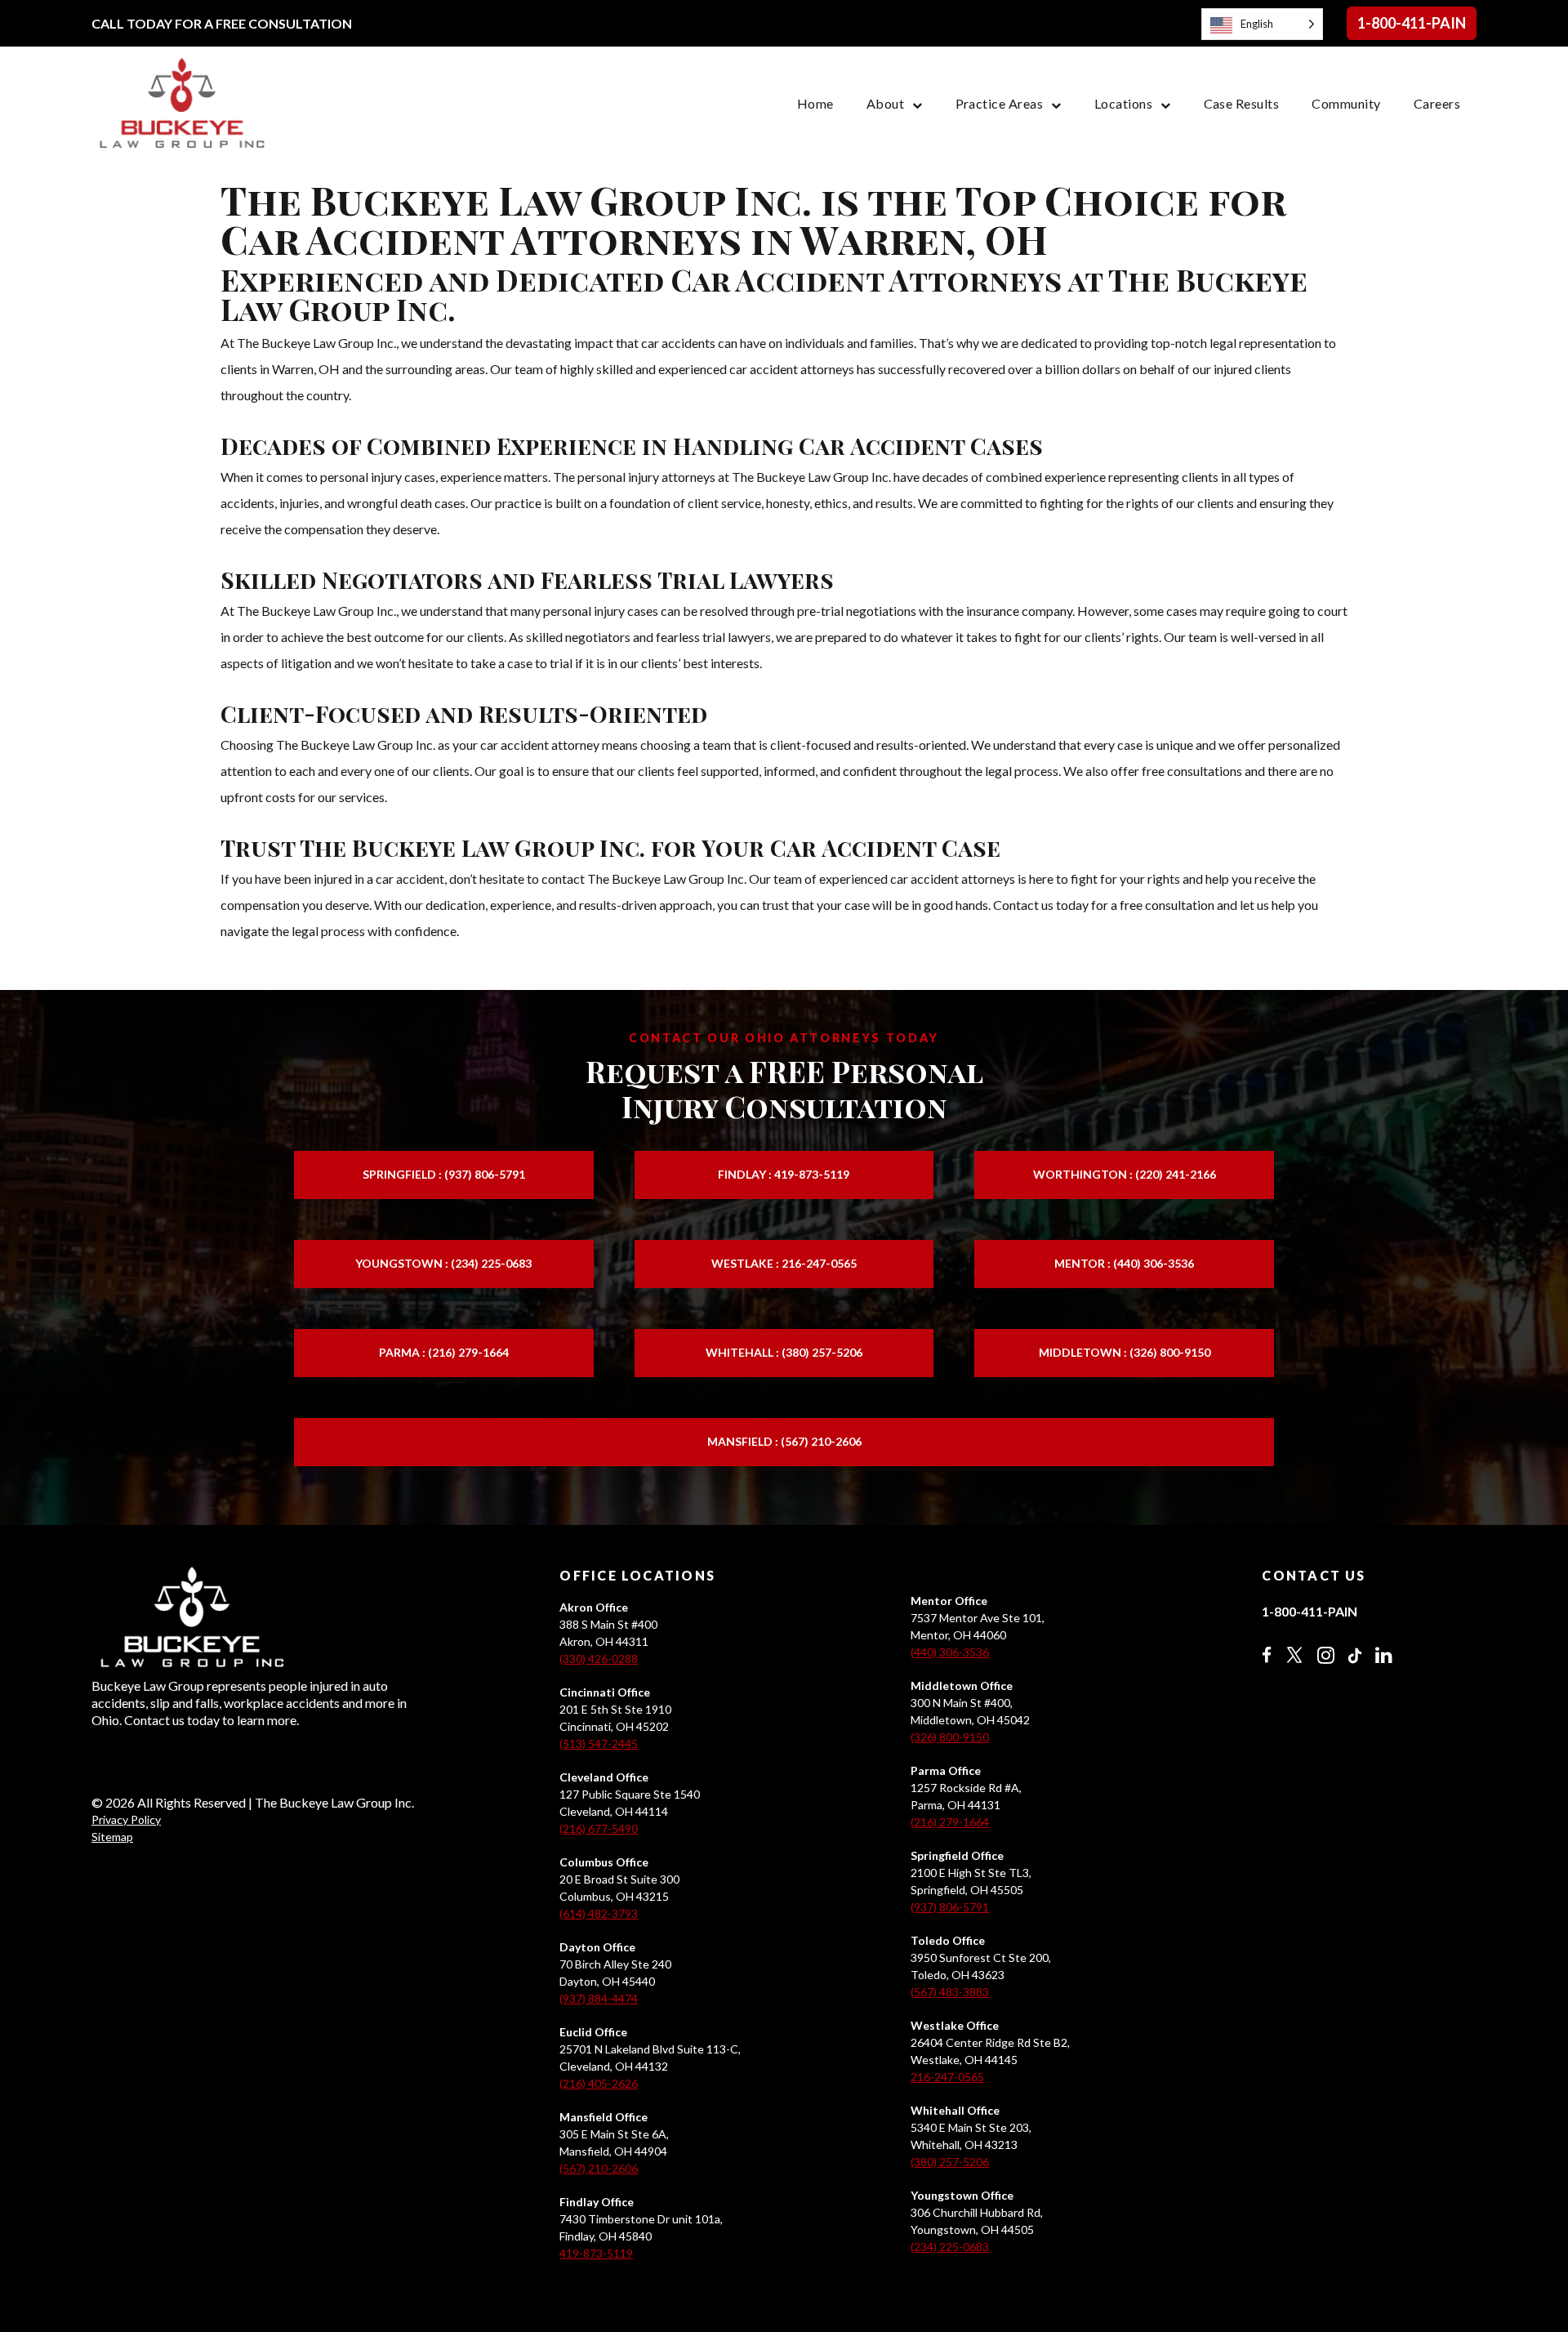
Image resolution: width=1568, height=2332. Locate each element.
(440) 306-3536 (950, 1652)
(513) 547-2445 (599, 1743)
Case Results (1242, 103)
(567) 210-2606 (599, 2168)
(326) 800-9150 (950, 1737)
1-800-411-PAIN (1412, 23)
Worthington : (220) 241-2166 (1125, 1174)
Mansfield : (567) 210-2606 (784, 1441)
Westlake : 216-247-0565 (784, 1263)
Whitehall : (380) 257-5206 (784, 1352)
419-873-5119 (596, 2253)
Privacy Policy (126, 1819)
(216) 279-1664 (950, 1822)
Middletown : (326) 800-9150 (1125, 1352)
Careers (1437, 103)
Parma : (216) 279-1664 (444, 1352)
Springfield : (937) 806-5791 (444, 1174)
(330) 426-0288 (599, 1659)
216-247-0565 (947, 2077)
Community (1346, 103)
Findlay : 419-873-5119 (784, 1174)
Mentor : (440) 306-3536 (1124, 1263)
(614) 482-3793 (599, 1913)
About (885, 103)
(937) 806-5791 (950, 1907)
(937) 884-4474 (599, 1998)
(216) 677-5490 (599, 1828)
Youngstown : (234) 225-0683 (443, 1263)
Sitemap (112, 1837)
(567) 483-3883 (950, 1992)
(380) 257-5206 (950, 2162)
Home (815, 103)
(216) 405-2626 (599, 2083)
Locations (1123, 103)
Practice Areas (1000, 103)
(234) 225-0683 (950, 2247)
